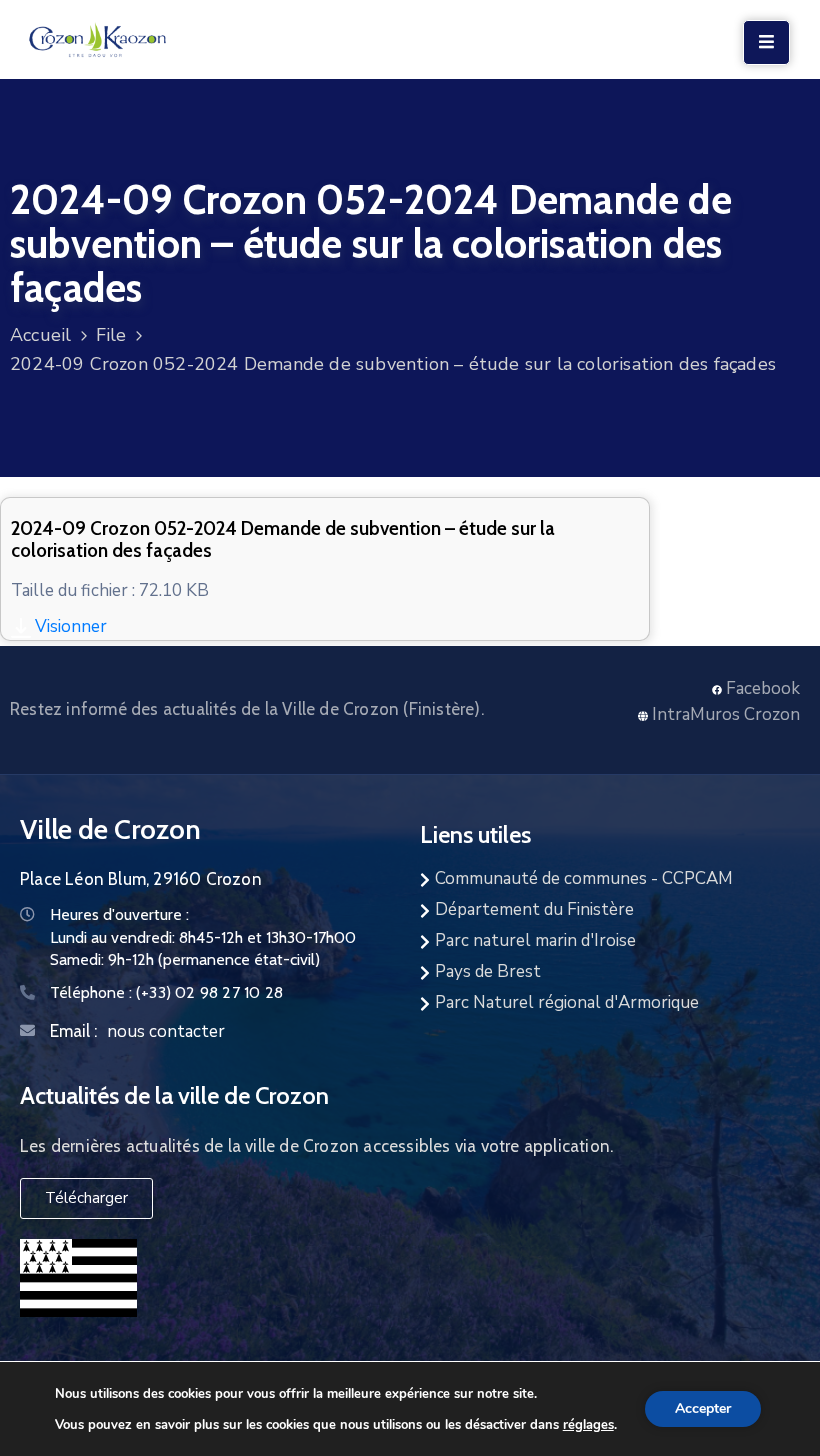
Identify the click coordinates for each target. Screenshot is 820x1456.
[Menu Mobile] (766, 42)
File (111, 335)
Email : (73, 1031)
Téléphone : (166, 992)
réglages (588, 1424)
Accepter (703, 1408)
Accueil (40, 335)
